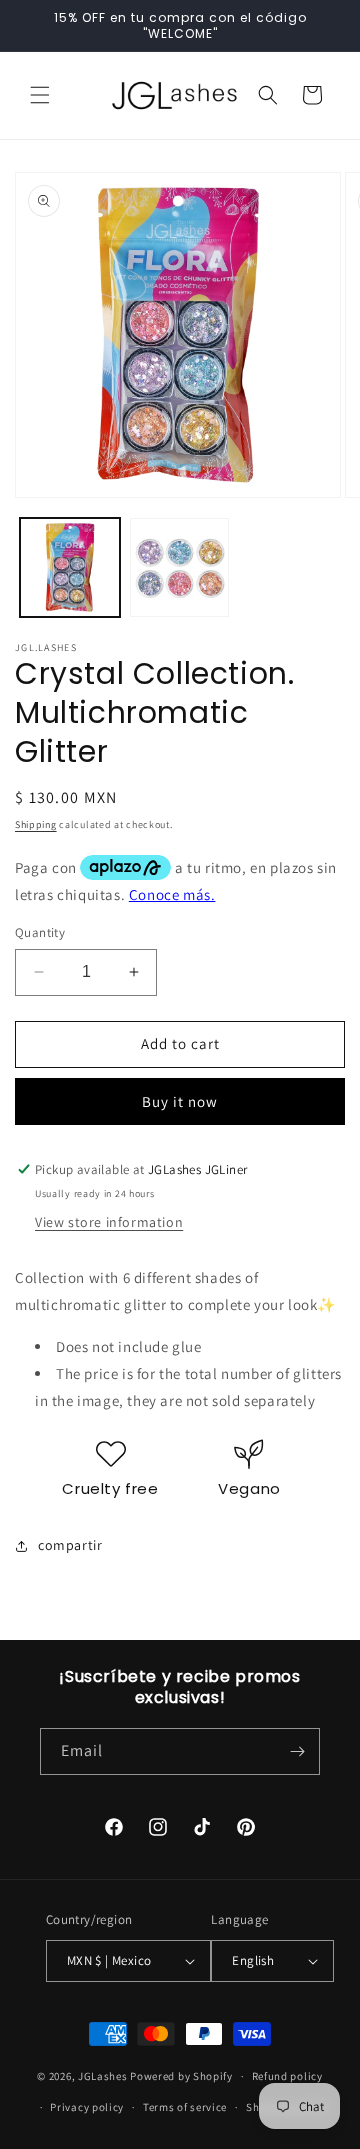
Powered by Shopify (181, 2076)
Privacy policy (87, 2107)
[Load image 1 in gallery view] (70, 568)
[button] (40, 95)
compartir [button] (70, 1545)
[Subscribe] (297, 1751)
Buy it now (180, 1101)
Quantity (40, 932)
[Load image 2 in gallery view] (180, 568)
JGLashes (103, 2076)
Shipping (36, 824)
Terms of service (185, 2107)
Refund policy (287, 2076)
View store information (109, 1222)
